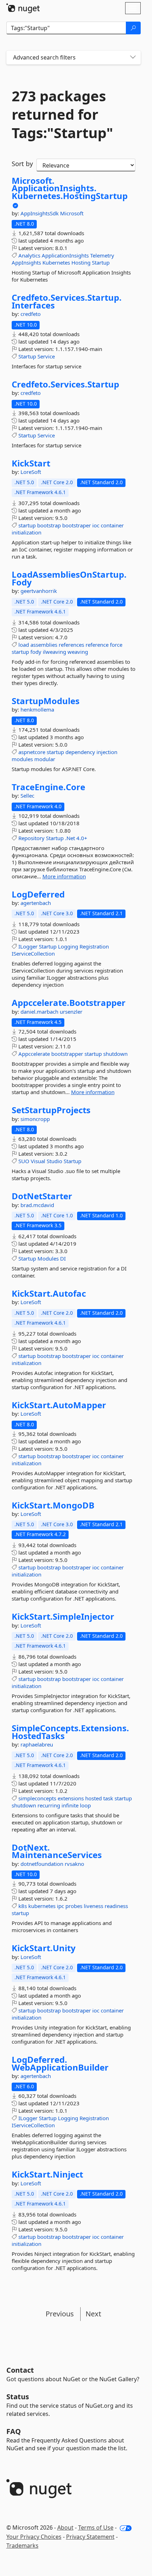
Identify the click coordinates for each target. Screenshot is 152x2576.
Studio (54, 1161)
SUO (24, 1161)
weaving (78, 652)
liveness (93, 1906)
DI (63, 1258)
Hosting (81, 262)
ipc (60, 1906)
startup (27, 525)
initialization (27, 532)
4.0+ (82, 838)
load (24, 645)
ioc (96, 525)
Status (18, 2397)
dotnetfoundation (43, 1864)
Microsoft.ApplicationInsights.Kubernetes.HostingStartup (70, 188)
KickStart (31, 463)
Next (93, 2314)
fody (36, 652)
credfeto (31, 314)
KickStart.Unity (44, 1948)
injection (107, 752)
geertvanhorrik (39, 591)
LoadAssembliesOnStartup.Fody (69, 578)
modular (45, 759)
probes (74, 1906)
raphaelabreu (37, 1744)
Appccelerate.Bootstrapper (69, 1003)
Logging (68, 946)
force (116, 645)
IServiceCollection (33, 953)
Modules (48, 1258)
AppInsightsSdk (40, 213)
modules (22, 759)
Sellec (27, 796)
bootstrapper (67, 1054)
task (108, 1798)
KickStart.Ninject (47, 2174)
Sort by (22, 164)
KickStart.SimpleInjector (63, 1617)
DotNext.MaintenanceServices (57, 1851)
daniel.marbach (40, 1012)
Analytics (29, 255)
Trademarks (22, 2546)
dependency (80, 752)
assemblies (44, 645)
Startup (101, 262)
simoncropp (35, 1119)
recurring (49, 1805)
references (71, 645)
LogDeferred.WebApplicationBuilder (60, 2063)
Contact (20, 2370)
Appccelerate (34, 1054)
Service (46, 356)
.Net (70, 838)
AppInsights (26, 262)
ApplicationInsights (65, 255)
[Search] (133, 28)
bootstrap (49, 525)
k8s (23, 1906)
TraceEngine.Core (48, 787)
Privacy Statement (90, 2537)
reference (97, 645)
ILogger (28, 946)
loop (85, 1805)
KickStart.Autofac (49, 1293)
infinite (70, 1805)
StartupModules (46, 701)
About (65, 2527)
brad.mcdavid (37, 1205)
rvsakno (74, 1864)
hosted (93, 1798)
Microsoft (72, 213)
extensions (71, 1798)
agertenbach (36, 903)
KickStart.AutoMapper (59, 1405)
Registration (94, 946)
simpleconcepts (37, 1798)
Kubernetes (56, 262)
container (112, 525)
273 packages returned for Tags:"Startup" (62, 114)
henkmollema (37, 709)
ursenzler (71, 1012)
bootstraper (77, 525)
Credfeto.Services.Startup (65, 384)
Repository (31, 838)
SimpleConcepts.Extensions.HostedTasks (70, 1732)
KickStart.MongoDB (53, 1505)
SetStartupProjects (51, 1110)
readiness (116, 1906)
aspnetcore (32, 752)
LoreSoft (31, 472)
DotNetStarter (42, 1196)
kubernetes (42, 1906)
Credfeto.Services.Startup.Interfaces (67, 301)
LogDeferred (38, 894)
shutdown (115, 1054)
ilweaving (54, 652)
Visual (38, 1161)
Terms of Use (96, 2527)
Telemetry (102, 255)
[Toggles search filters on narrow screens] (133, 58)
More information (64, 876)
